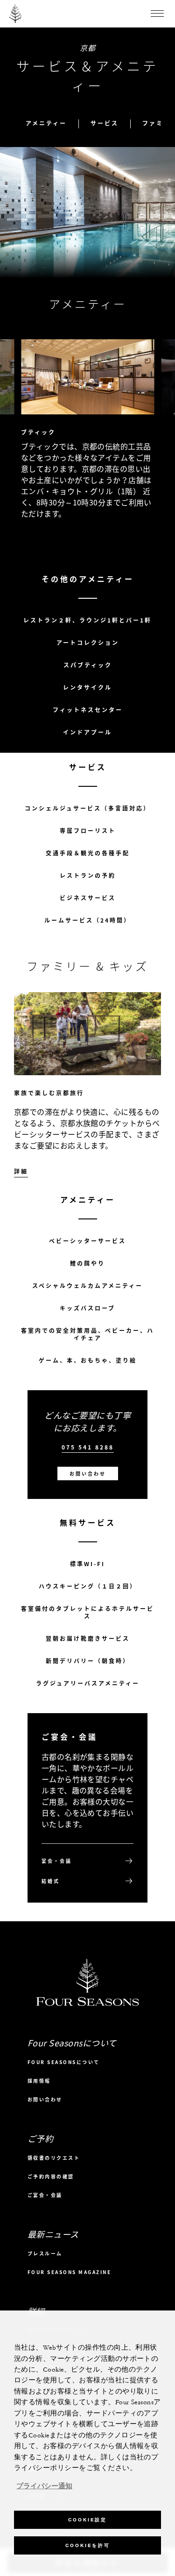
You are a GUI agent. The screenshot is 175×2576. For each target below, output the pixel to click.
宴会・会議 (57, 1861)
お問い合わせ (88, 1473)
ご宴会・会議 (45, 2195)
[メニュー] (157, 14)
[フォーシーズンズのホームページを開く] (15, 14)
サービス (105, 123)
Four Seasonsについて (64, 2062)
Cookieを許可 (88, 2545)
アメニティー (46, 123)
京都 (87, 48)
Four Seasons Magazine (70, 2272)
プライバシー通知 (44, 2486)
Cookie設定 (87, 2520)
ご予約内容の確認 (51, 2176)
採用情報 (39, 2081)
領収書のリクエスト (54, 2158)
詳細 (168, 550)
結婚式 (51, 1881)
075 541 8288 (88, 1447)
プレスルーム (45, 2253)
